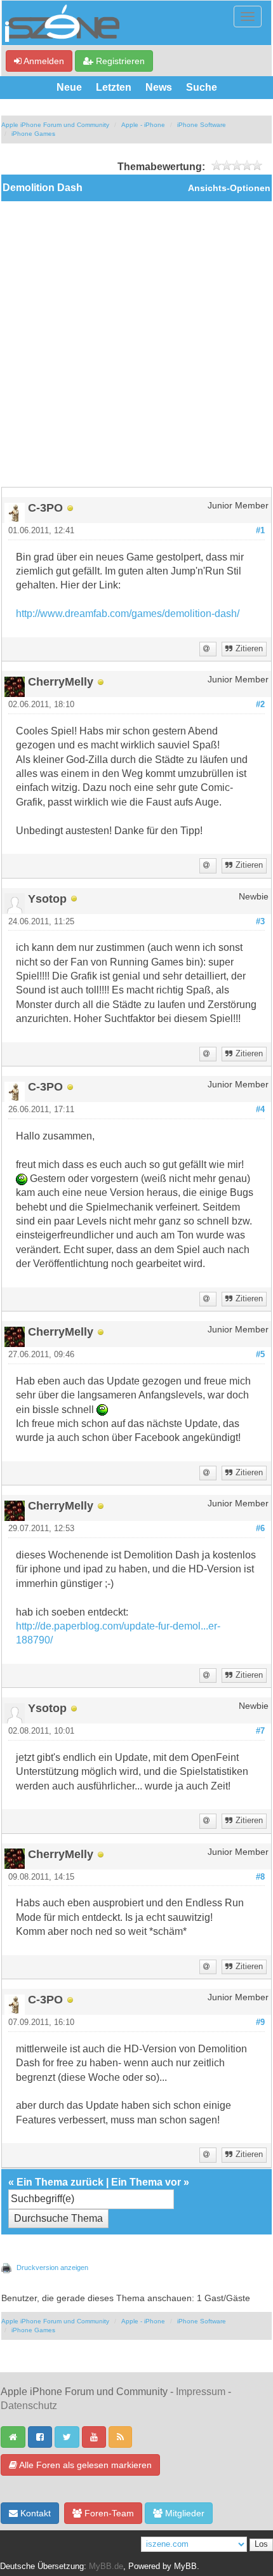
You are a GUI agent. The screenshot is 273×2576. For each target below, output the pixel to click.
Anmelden (43, 61)
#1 (260, 531)
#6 (260, 1529)
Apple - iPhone (143, 125)
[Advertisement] (136, 344)
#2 (260, 705)
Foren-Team (108, 2513)
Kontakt (34, 2513)
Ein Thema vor (146, 2182)
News (159, 87)
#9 (260, 2022)
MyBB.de (106, 2566)
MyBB (185, 2566)
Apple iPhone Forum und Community (55, 125)
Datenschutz (29, 2406)
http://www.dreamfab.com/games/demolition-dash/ (128, 614)
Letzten (114, 87)
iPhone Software (202, 125)
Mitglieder (183, 2513)
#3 (260, 922)
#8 (260, 1877)
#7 (260, 1731)
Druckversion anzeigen (52, 2267)
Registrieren (119, 61)
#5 (260, 1355)
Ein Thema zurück (60, 2182)
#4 (260, 1110)
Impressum (201, 2392)
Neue (69, 87)
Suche (202, 87)
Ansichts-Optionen (229, 188)
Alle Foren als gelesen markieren (84, 2465)
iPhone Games (33, 134)
